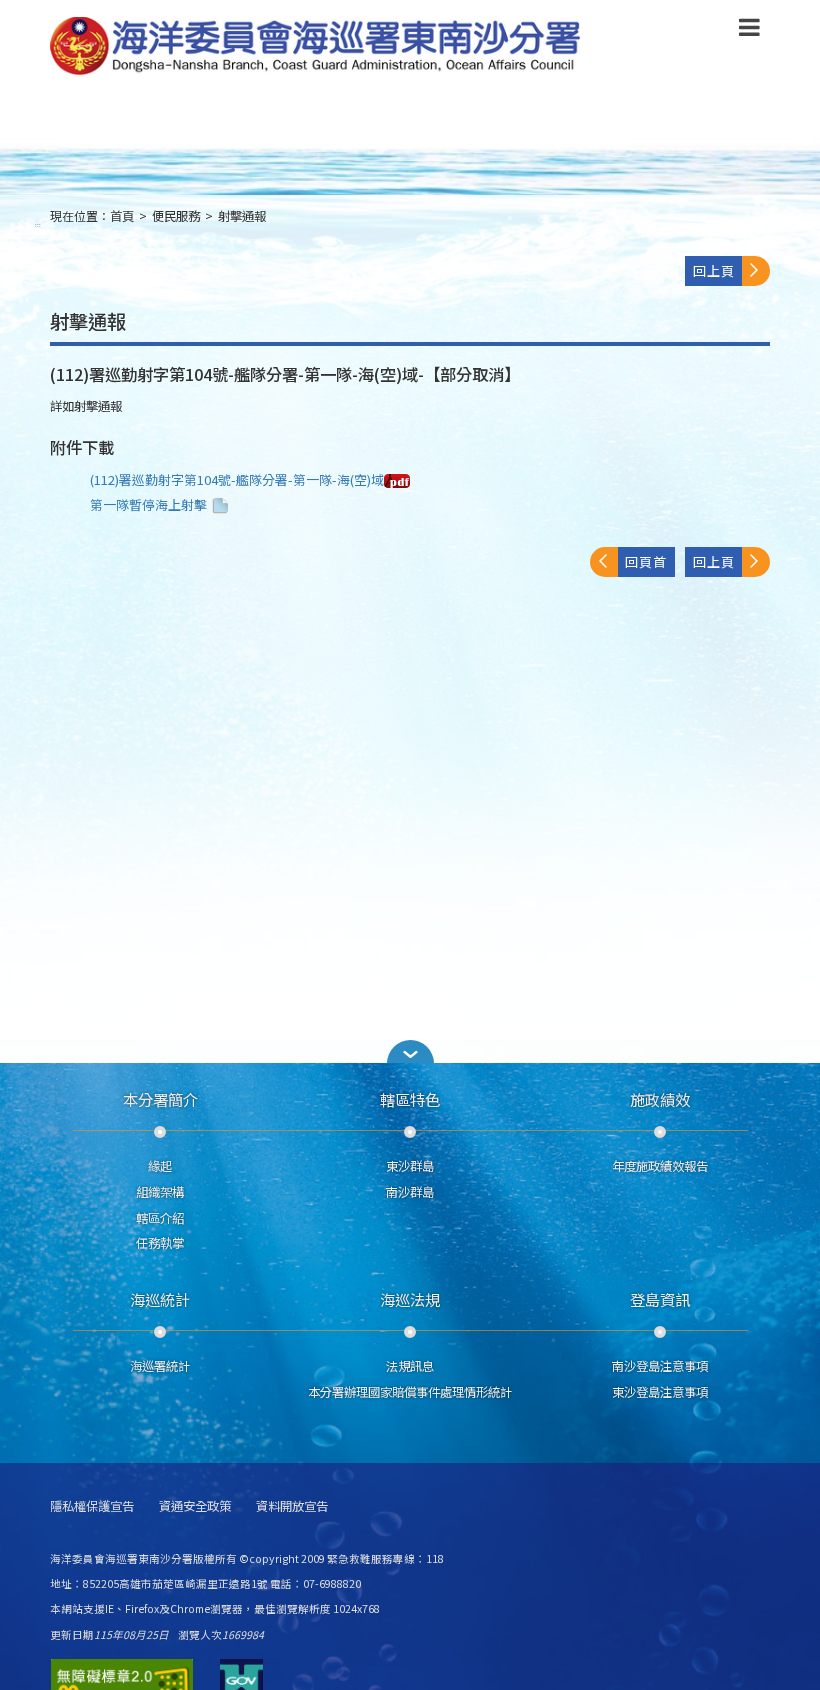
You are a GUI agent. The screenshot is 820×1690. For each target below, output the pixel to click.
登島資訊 (660, 1299)
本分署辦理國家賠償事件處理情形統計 (410, 1392)
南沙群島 (410, 1192)
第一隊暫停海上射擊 (148, 504)
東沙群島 (410, 1166)
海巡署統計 (160, 1366)
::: (38, 224)
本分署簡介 (160, 1099)
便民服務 (176, 216)
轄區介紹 (160, 1218)
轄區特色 (410, 1099)
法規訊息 (410, 1366)
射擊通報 (242, 216)
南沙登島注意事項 (660, 1366)
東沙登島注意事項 (660, 1392)
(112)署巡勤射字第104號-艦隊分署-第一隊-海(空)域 (237, 479)
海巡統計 (160, 1299)
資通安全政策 (195, 1506)
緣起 (160, 1166)
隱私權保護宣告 (92, 1506)
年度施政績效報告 (660, 1166)
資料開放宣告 (292, 1506)
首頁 (122, 216)
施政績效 (660, 1099)
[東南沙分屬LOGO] (315, 47)
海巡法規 (410, 1299)
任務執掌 (160, 1243)
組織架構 (160, 1192)
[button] (749, 31)
